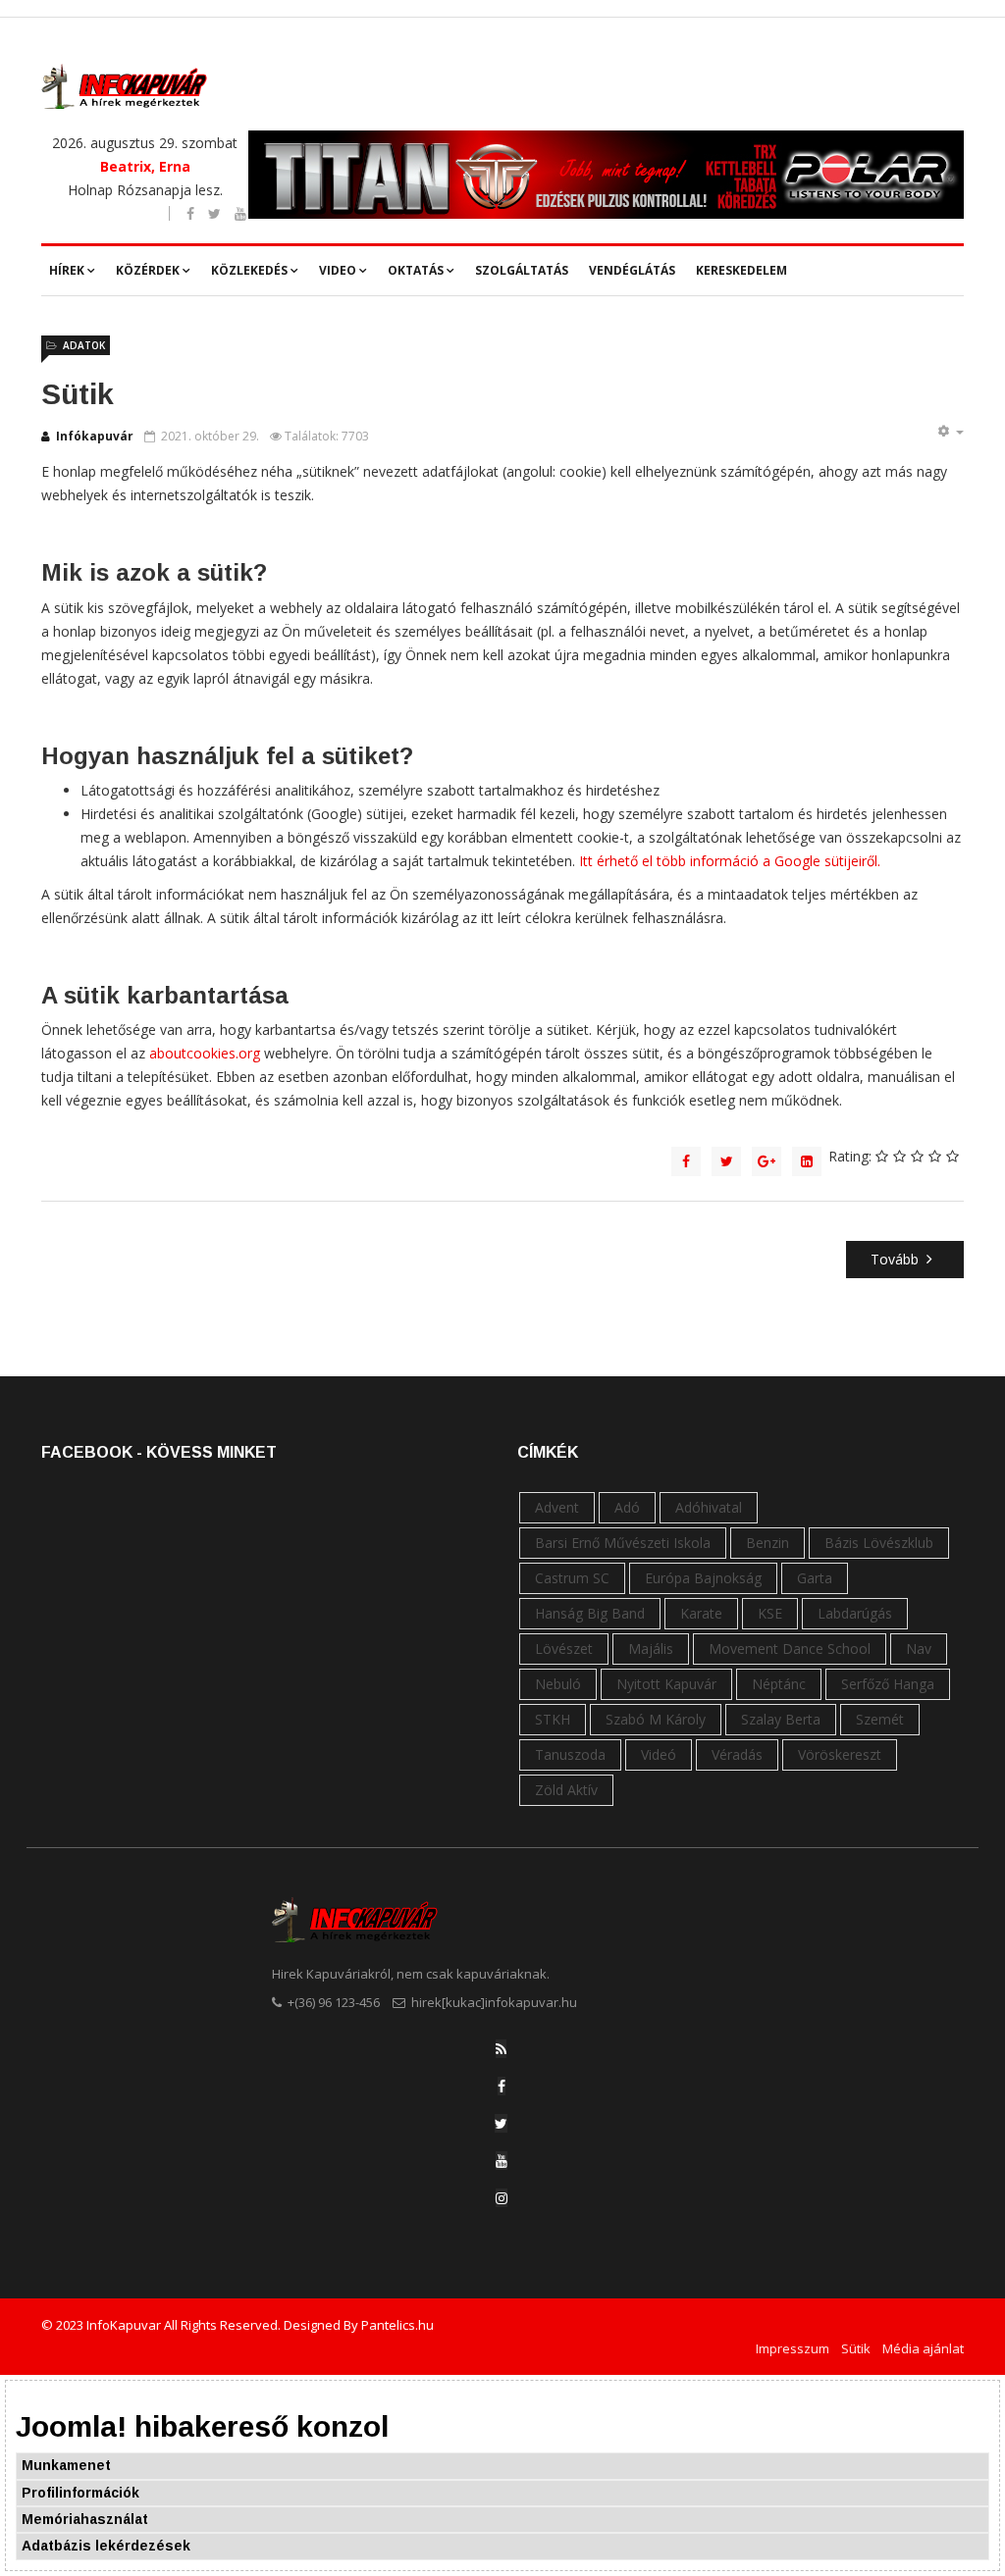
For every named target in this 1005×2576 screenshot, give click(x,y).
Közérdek (148, 270)
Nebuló (558, 1684)
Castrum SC (572, 1578)
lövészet (564, 1649)
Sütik (856, 2348)
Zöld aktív (566, 1790)
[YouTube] (502, 2161)
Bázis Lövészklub (879, 1543)
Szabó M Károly (656, 1719)
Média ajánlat (923, 2348)
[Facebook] (502, 2086)
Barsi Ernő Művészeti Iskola (623, 1543)
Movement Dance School (790, 1649)
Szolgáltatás (522, 270)
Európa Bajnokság (703, 1578)
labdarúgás (855, 1613)
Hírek (67, 270)
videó (659, 1754)
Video (338, 270)
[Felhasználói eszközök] (950, 432)
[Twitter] (501, 2123)
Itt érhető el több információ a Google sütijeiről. (730, 861)
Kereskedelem (741, 270)
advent (557, 1507)
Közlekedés (249, 270)
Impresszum (793, 2348)
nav (919, 1649)
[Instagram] (502, 2198)
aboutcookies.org (205, 1053)
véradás (737, 1754)
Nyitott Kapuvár (666, 1684)
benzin (767, 1543)
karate (701, 1613)
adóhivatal (709, 1507)
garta (815, 1578)
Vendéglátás (632, 270)
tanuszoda (570, 1754)
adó (627, 1507)
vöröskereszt (840, 1754)
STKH (553, 1719)
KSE (770, 1613)
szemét (880, 1719)
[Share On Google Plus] (767, 1161)
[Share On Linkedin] (807, 1161)
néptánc (779, 1684)
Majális (651, 1649)
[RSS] (501, 2049)
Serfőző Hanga (888, 1684)
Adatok (84, 345)
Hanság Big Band (590, 1613)
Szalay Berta (781, 1719)
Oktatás (416, 270)
